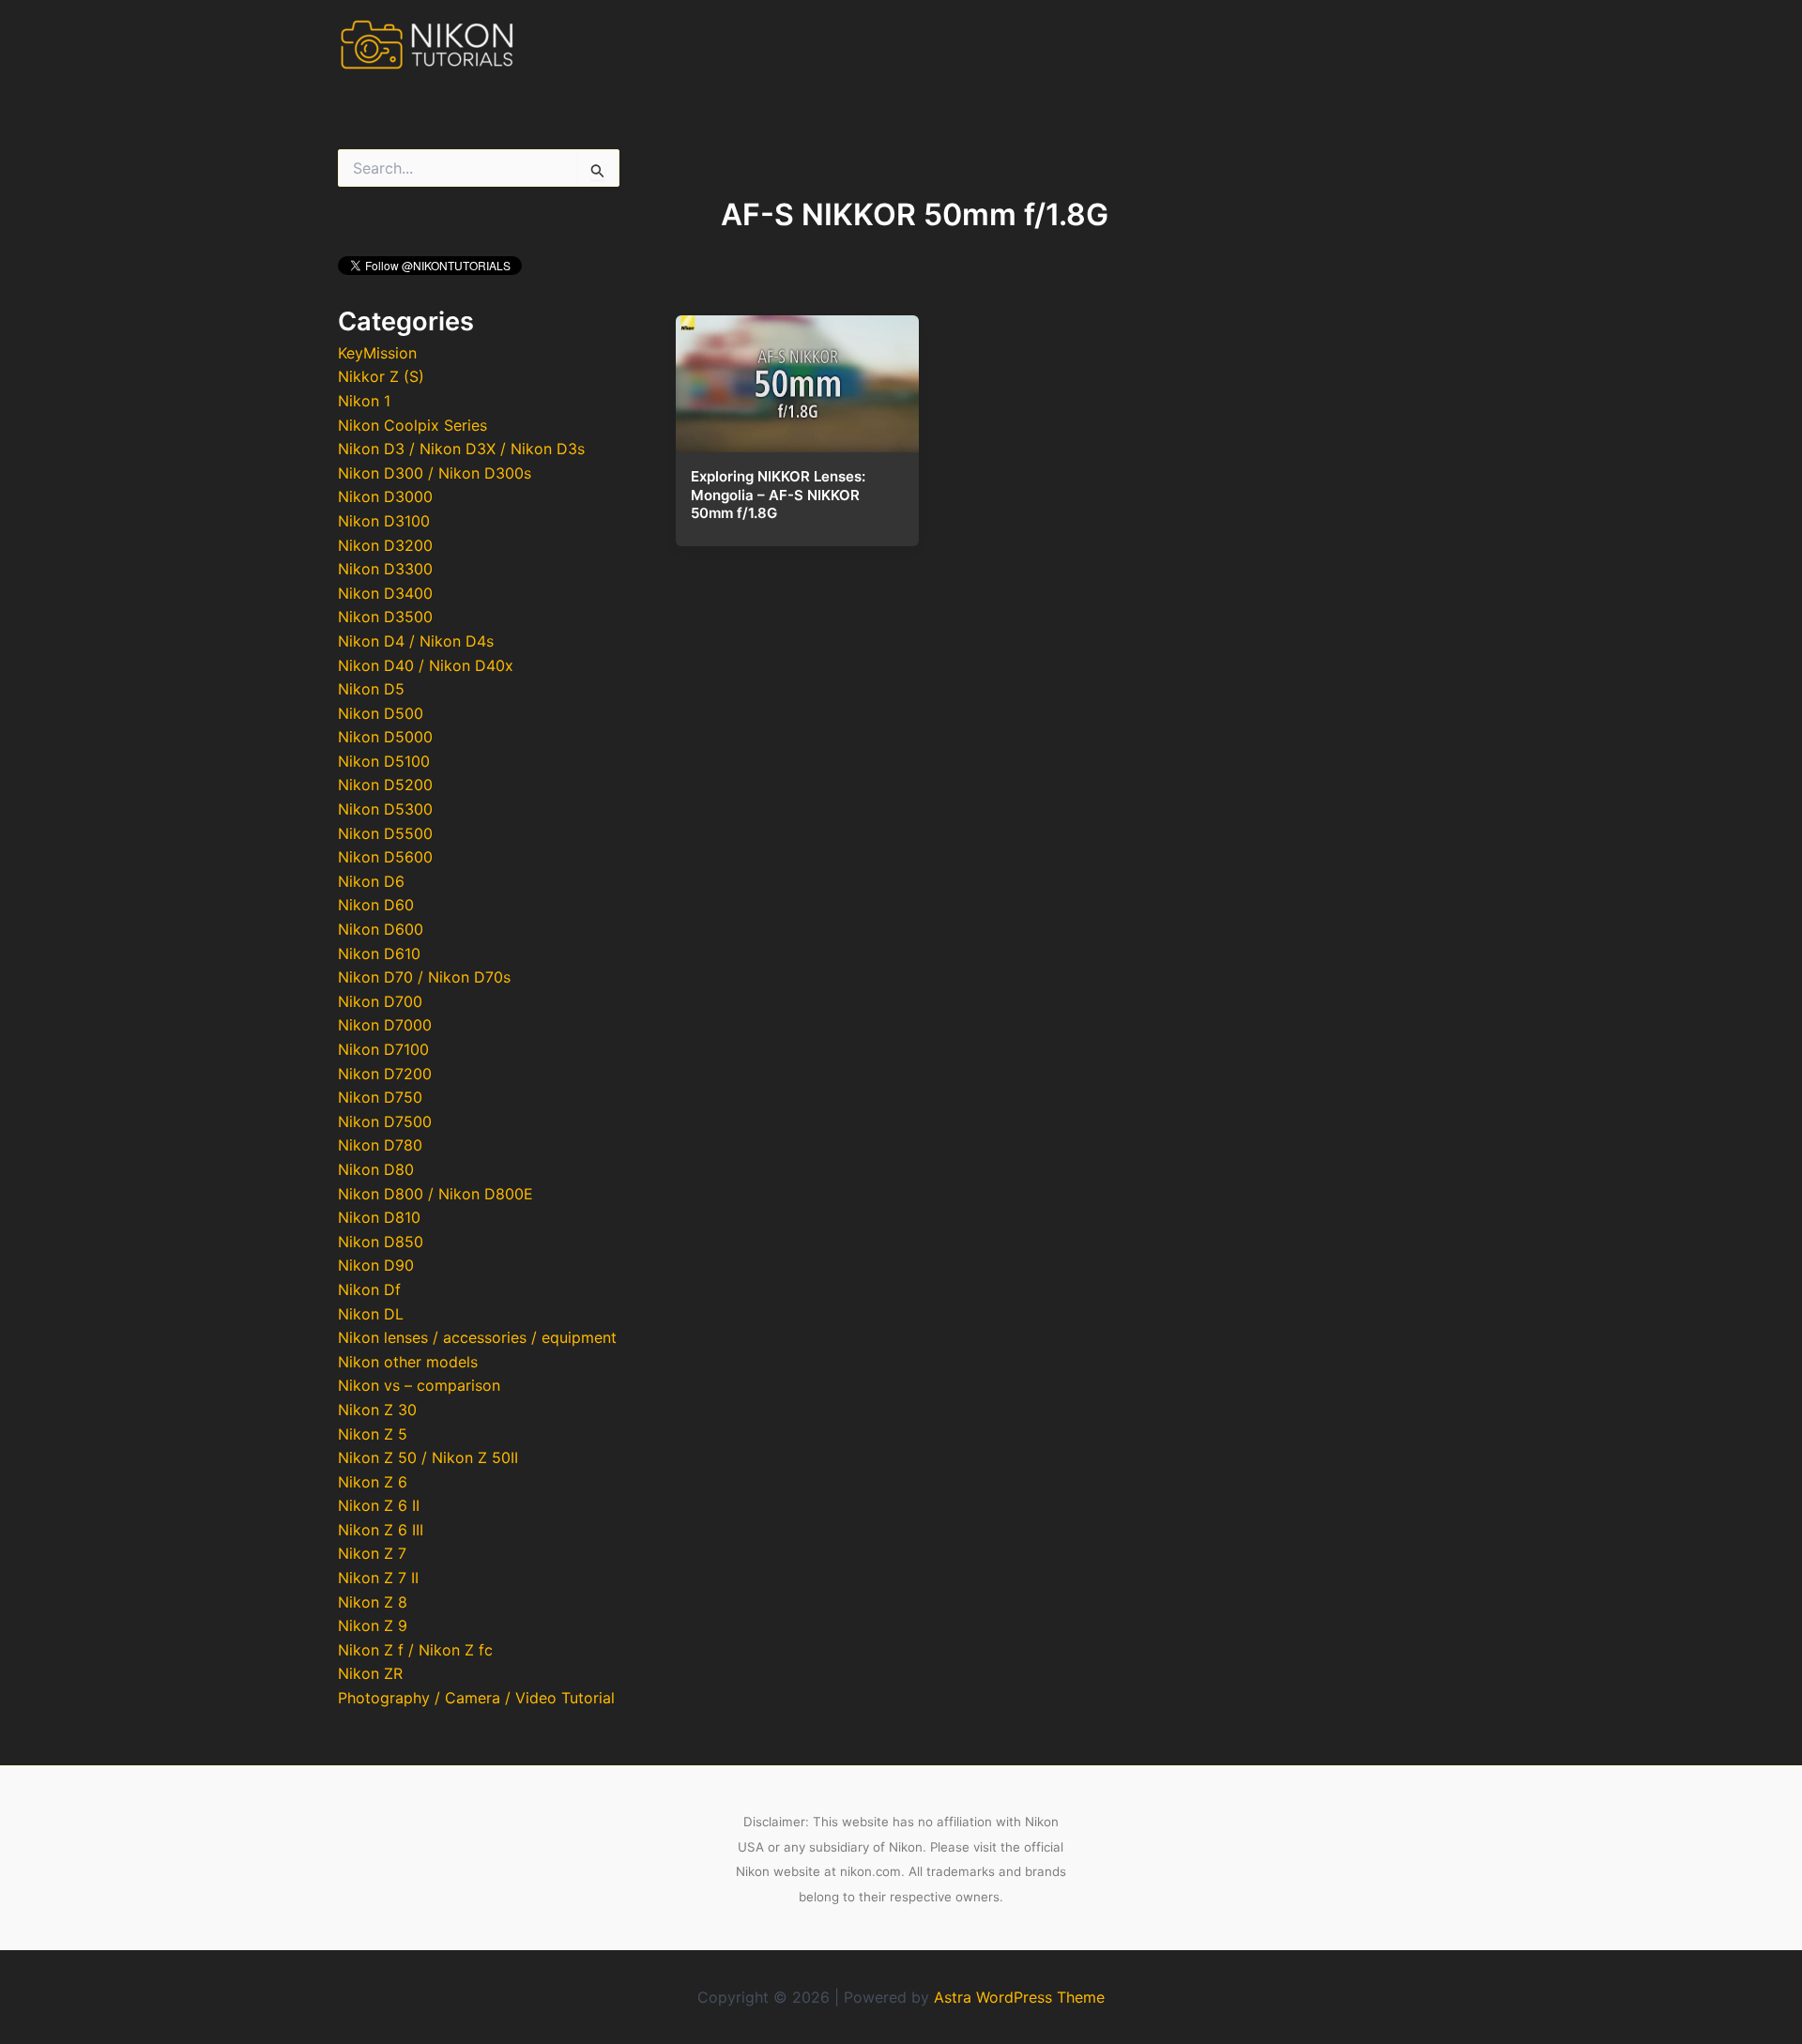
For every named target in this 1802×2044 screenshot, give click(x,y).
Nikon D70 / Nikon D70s (424, 977)
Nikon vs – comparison (419, 1385)
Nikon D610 (379, 953)
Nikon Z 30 (377, 1410)
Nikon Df (369, 1289)
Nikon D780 (380, 1145)
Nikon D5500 (385, 833)
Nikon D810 (379, 1217)
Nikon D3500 (385, 617)
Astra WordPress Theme (1019, 1997)
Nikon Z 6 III (381, 1530)
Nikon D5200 (385, 785)
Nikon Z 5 (373, 1434)
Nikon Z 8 (373, 1602)
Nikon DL (371, 1314)
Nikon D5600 (385, 857)
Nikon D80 (376, 1169)
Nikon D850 (381, 1242)
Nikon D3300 (385, 569)
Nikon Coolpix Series (412, 425)
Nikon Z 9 (373, 1625)
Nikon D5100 (384, 761)
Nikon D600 (381, 929)
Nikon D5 (371, 689)
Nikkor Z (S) (381, 376)
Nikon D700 (380, 1001)
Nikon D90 (376, 1265)
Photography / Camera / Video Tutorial (476, 1698)
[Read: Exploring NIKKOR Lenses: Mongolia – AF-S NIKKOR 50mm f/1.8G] (797, 378)
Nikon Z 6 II (379, 1505)
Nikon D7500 (385, 1121)
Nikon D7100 (383, 1049)
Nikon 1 (364, 401)
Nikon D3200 (385, 545)
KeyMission (377, 353)
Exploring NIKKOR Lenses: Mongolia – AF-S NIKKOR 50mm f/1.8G (778, 495)
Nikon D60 (376, 905)
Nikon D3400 (385, 593)
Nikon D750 (380, 1097)
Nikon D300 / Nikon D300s (435, 473)
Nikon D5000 (385, 737)
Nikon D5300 (385, 809)
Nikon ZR (370, 1673)
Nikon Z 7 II (378, 1578)
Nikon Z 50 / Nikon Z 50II (428, 1457)
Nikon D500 (381, 713)
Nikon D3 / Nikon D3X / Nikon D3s (461, 449)
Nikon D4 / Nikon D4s (416, 641)
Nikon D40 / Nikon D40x (426, 665)
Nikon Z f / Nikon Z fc (415, 1650)
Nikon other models (408, 1362)
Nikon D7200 (385, 1074)
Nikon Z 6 (373, 1482)
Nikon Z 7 (372, 1553)
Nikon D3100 (384, 521)
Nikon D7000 (385, 1025)
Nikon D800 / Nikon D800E (435, 1194)
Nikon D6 (371, 881)
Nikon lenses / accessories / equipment (477, 1337)
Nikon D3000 (385, 496)
